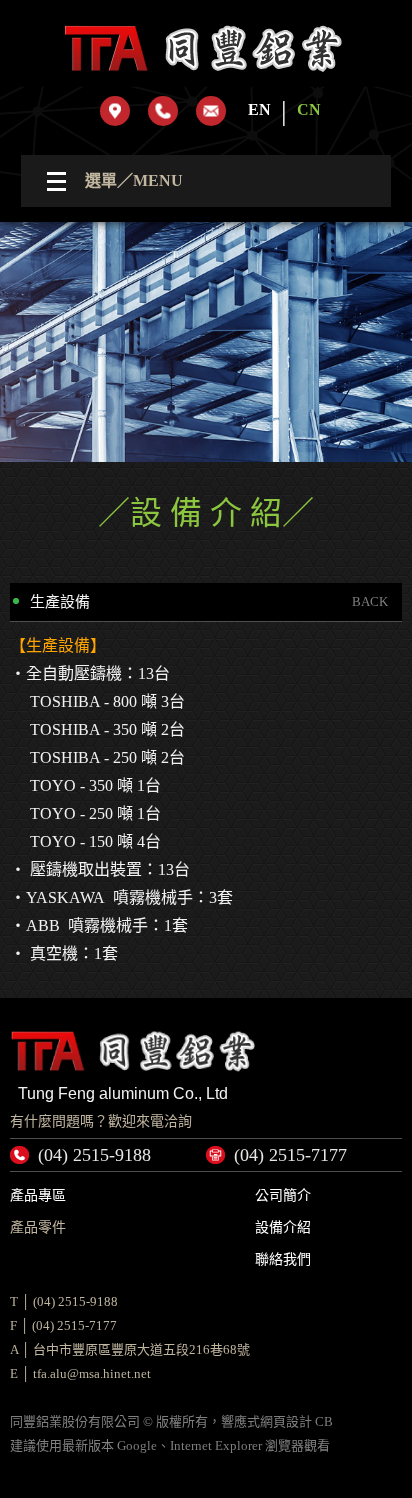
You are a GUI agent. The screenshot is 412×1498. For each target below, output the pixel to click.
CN (309, 109)
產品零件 (38, 1227)
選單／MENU (134, 180)
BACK (370, 601)
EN (259, 109)
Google (137, 1445)
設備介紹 (283, 1227)
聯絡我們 (283, 1259)
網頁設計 (286, 1421)
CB (324, 1421)
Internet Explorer (216, 1445)
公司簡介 (283, 1195)
